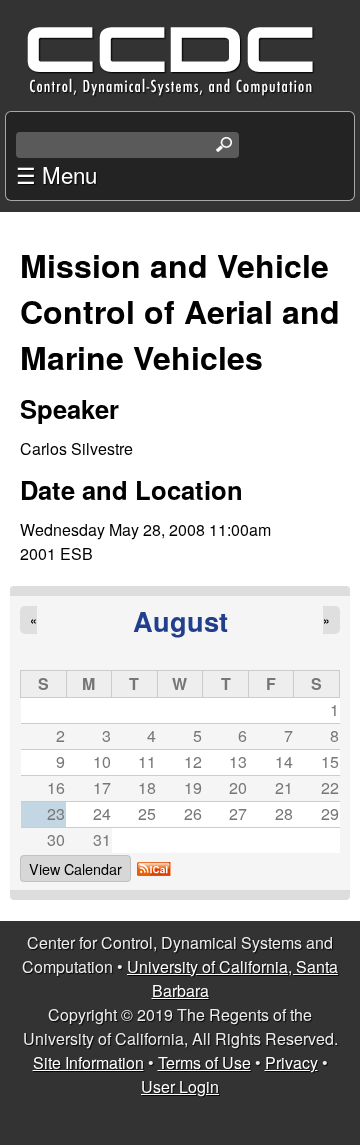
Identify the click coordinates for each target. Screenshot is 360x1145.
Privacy (291, 1062)
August (180, 620)
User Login (180, 1086)
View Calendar (75, 868)
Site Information (88, 1062)
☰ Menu (56, 174)
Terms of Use (204, 1062)
